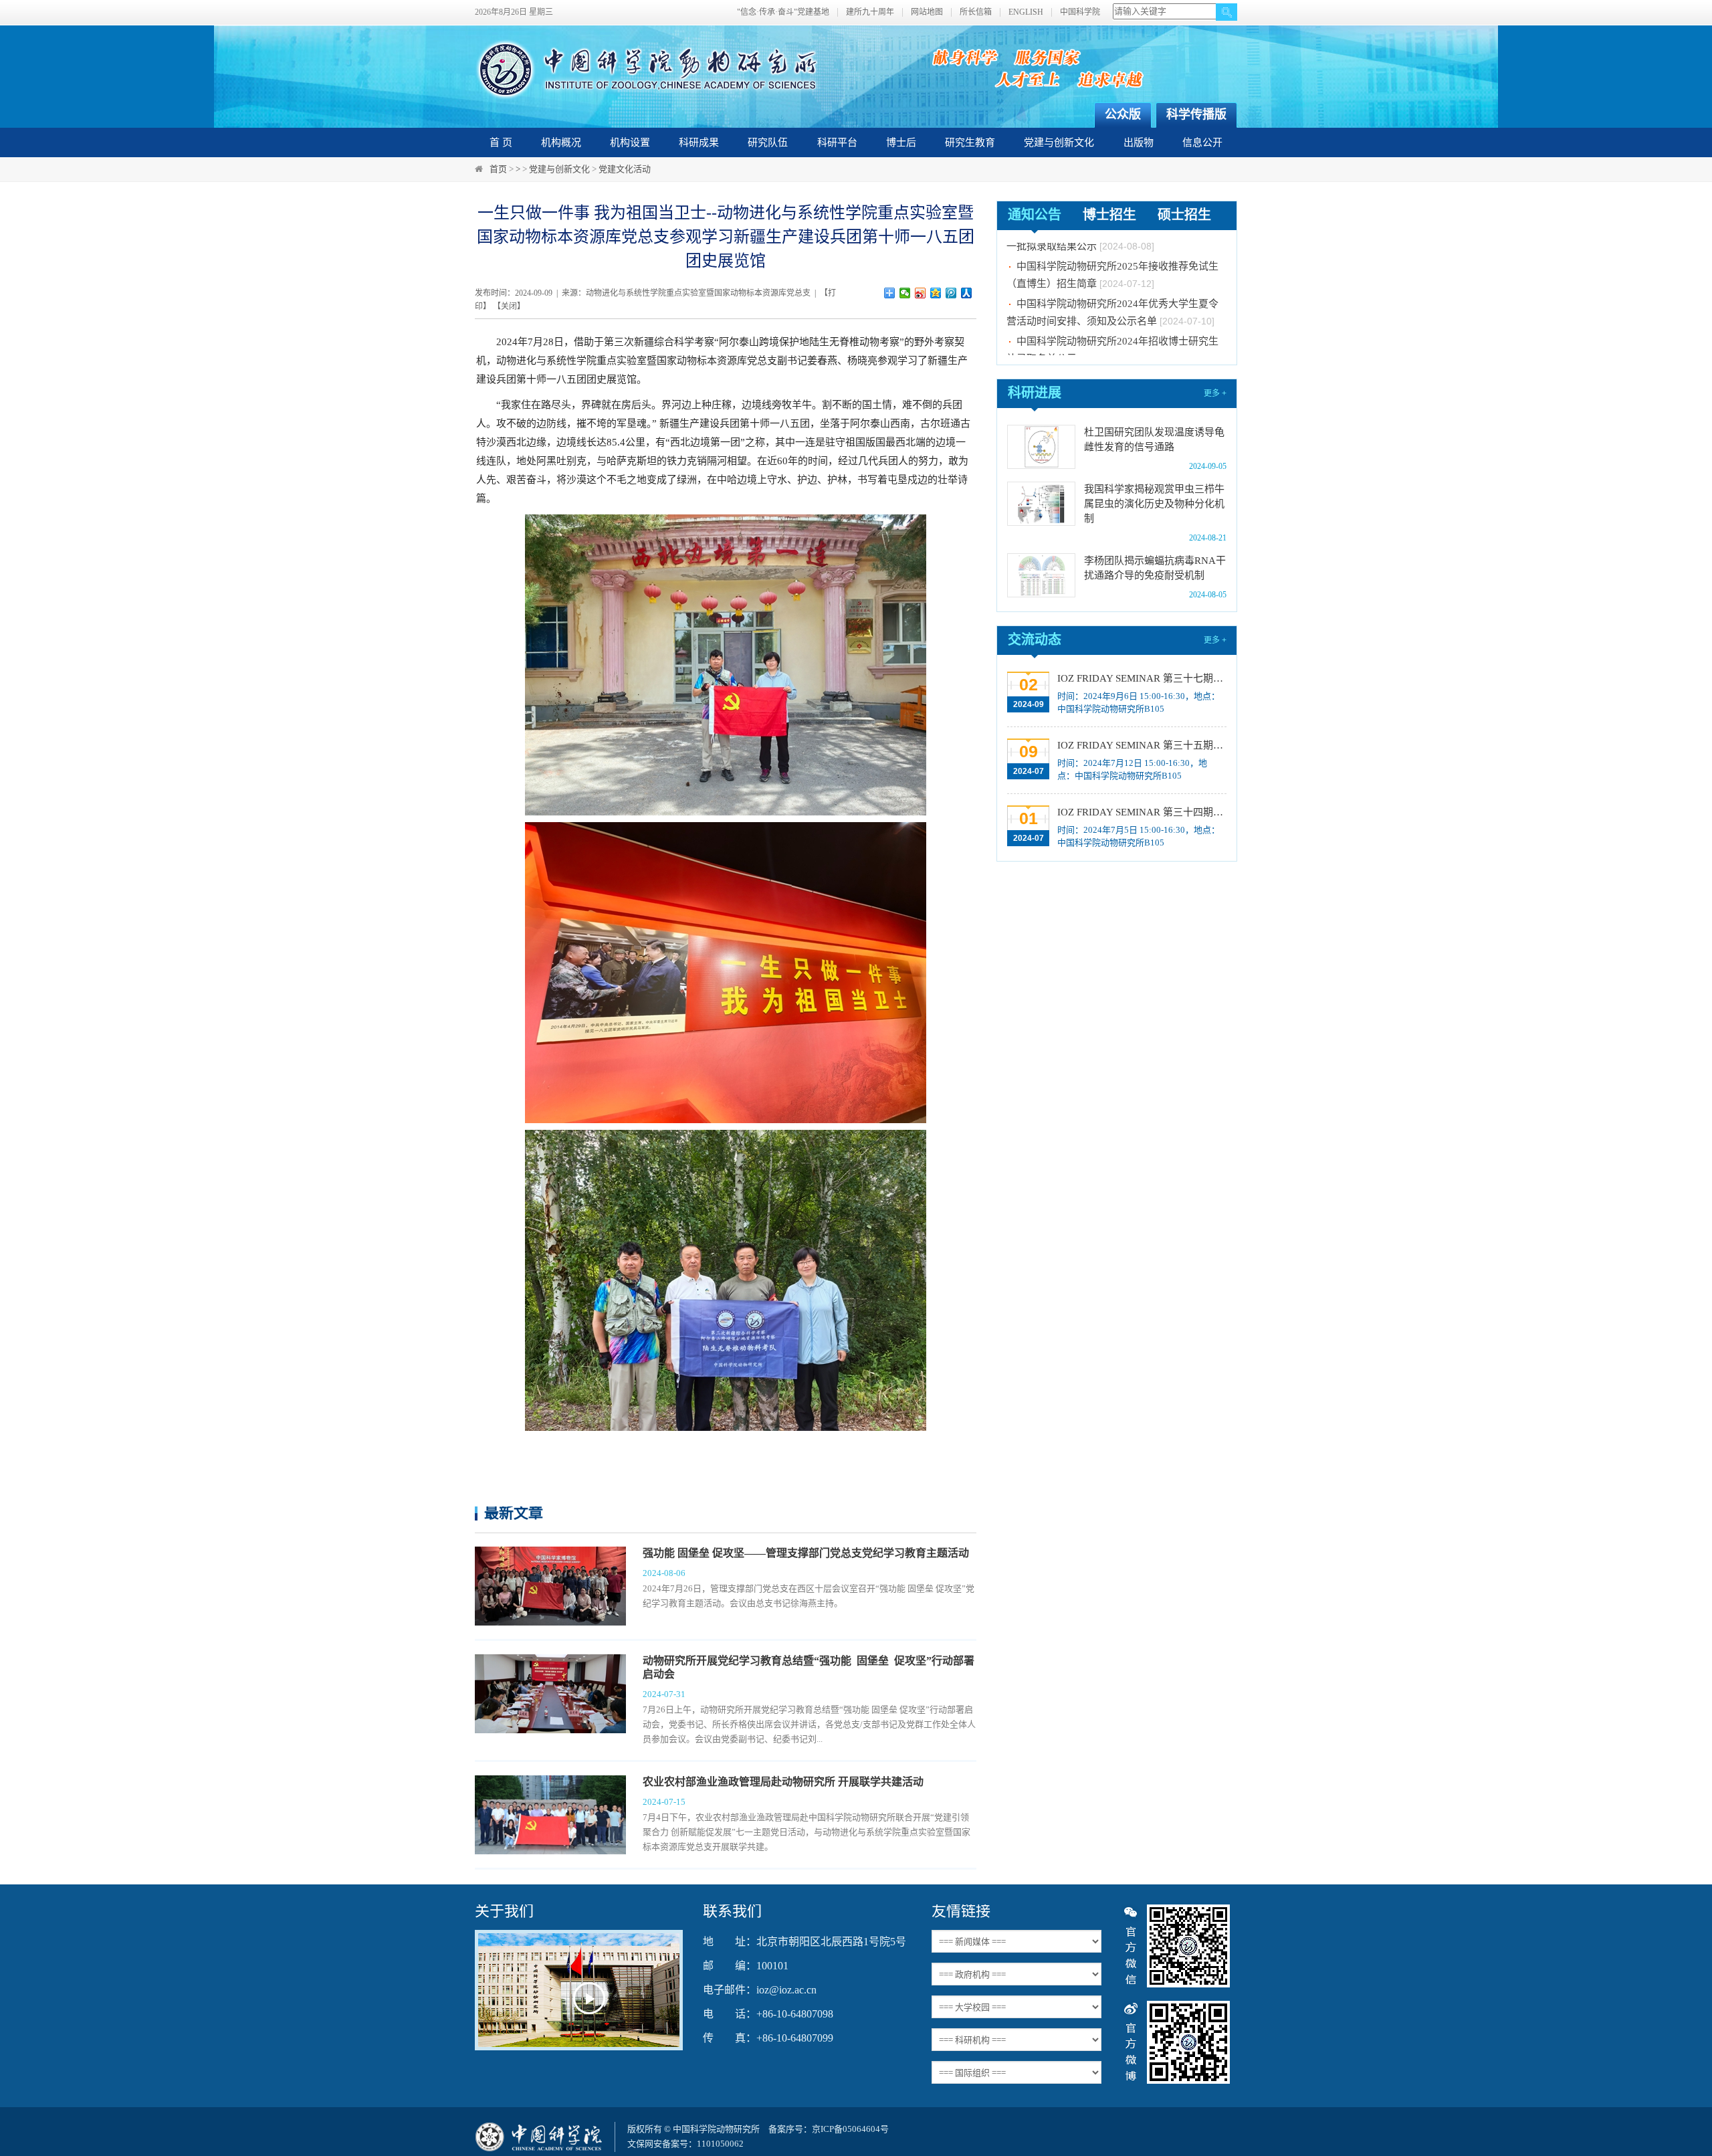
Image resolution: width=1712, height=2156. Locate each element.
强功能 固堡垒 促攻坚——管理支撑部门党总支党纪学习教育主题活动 (806, 1553)
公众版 (1123, 114)
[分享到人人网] (967, 293)
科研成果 (699, 142)
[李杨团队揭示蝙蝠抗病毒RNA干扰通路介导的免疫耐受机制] (1041, 575)
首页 (498, 169)
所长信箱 (976, 12)
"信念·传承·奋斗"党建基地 (783, 12)
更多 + (1215, 393)
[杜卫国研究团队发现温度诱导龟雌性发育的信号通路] (1041, 447)
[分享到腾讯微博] (951, 293)
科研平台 (837, 142)
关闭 (509, 306)
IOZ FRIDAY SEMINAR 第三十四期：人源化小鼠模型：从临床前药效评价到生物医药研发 (1141, 812)
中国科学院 (1080, 12)
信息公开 (1202, 142)
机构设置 (630, 142)
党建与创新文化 (1059, 142)
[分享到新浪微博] (921, 293)
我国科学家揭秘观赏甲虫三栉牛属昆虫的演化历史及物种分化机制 (1154, 504)
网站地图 (927, 12)
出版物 (1139, 142)
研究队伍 (768, 142)
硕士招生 (1184, 215)
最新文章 (514, 1513)
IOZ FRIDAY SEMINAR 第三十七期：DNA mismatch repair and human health (1141, 678)
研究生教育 (970, 142)
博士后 (901, 142)
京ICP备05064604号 (850, 2129)
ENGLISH (1026, 12)
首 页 (501, 142)
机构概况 (561, 142)
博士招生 (1109, 215)
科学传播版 (1196, 114)
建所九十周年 (870, 12)
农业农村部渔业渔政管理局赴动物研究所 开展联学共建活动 (783, 1782)
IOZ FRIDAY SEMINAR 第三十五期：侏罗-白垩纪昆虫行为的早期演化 (1141, 745)
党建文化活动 (625, 169)
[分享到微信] (905, 293)
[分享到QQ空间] (936, 293)
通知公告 (1035, 215)
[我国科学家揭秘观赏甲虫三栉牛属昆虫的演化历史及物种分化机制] (1041, 504)
